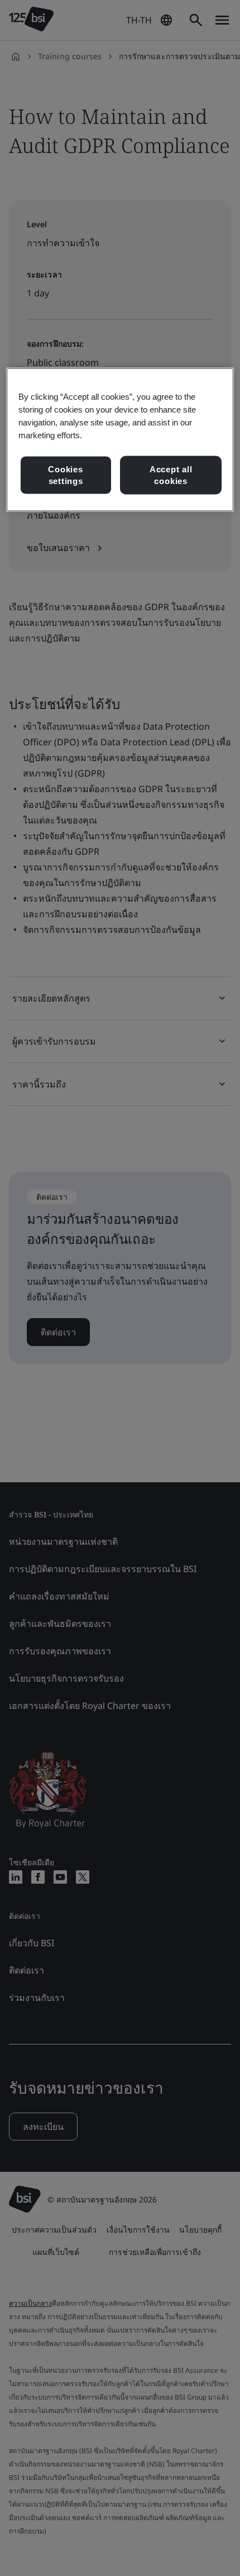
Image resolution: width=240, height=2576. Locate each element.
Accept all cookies (171, 475)
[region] (120, 440)
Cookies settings (65, 475)
